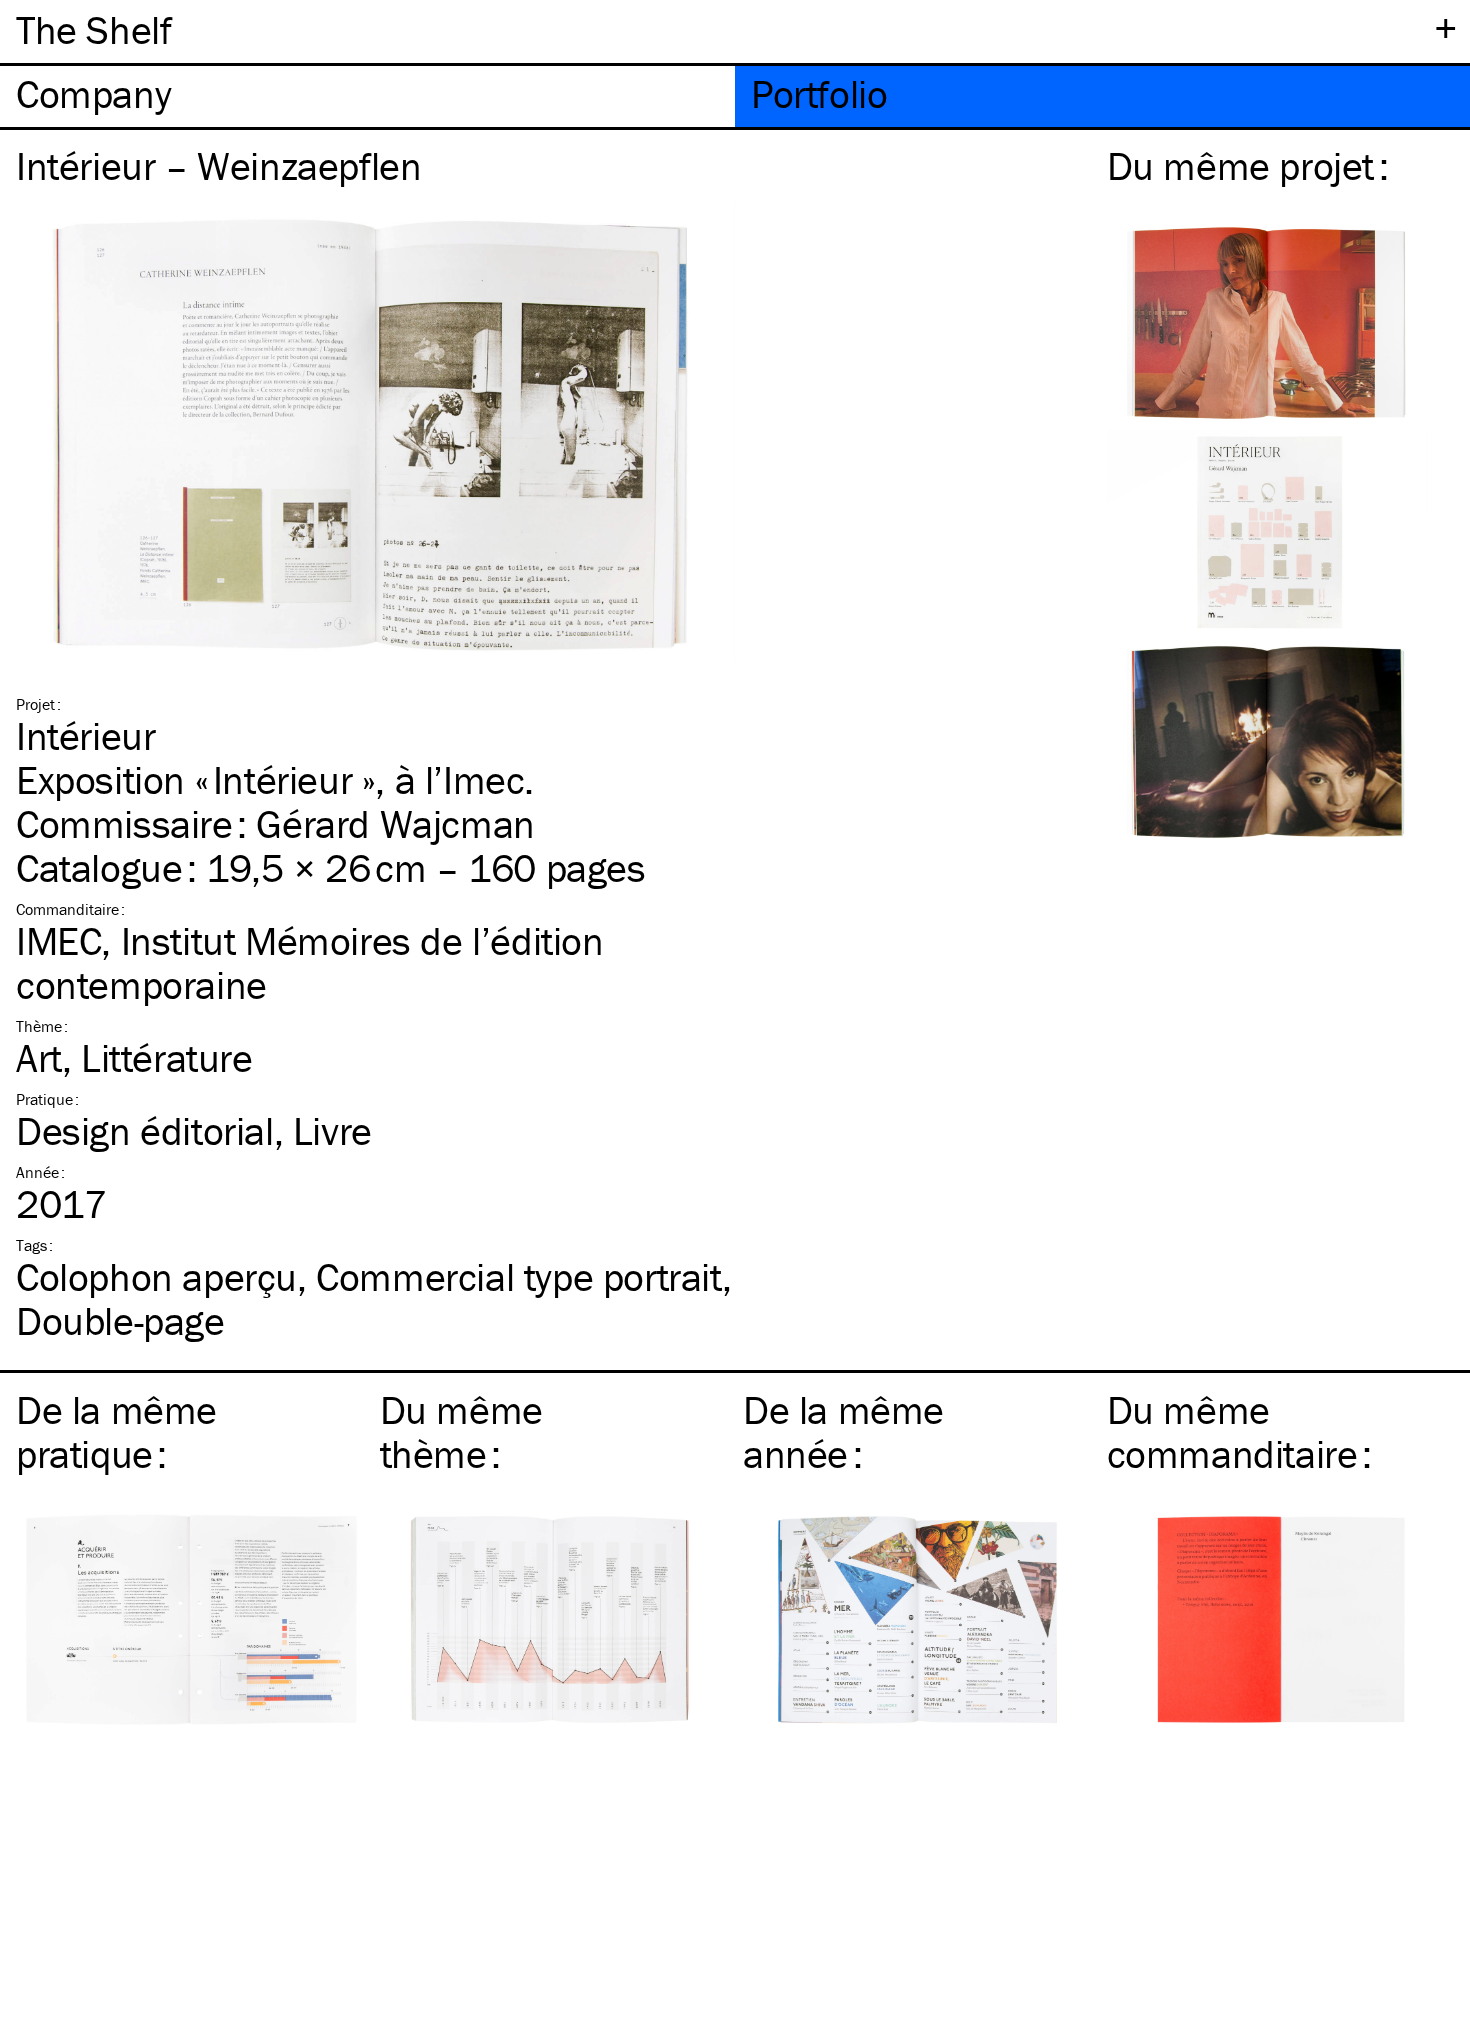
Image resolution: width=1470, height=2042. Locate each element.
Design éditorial (145, 1130)
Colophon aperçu (156, 1276)
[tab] (367, 96)
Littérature (167, 1057)
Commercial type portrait (518, 1276)
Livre (332, 1130)
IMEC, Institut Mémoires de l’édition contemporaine (310, 962)
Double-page (120, 1320)
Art (39, 1057)
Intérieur (85, 735)
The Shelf (93, 29)
